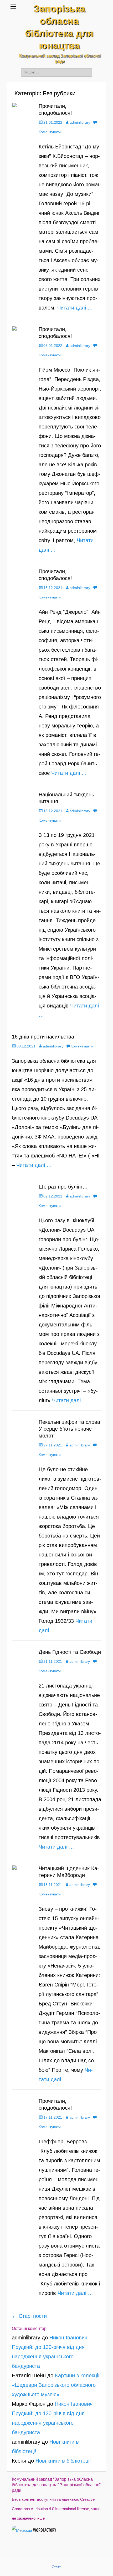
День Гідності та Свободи (70, 1652)
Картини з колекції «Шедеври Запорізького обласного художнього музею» (56, 2385)
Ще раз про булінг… (63, 1187)
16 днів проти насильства (43, 1037)
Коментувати (82, 1046)
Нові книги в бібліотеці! (63, 2461)
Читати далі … (75, 308)
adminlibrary (80, 122)
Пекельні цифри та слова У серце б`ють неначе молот (69, 1429)
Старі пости (29, 2316)
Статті (57, 2567)
